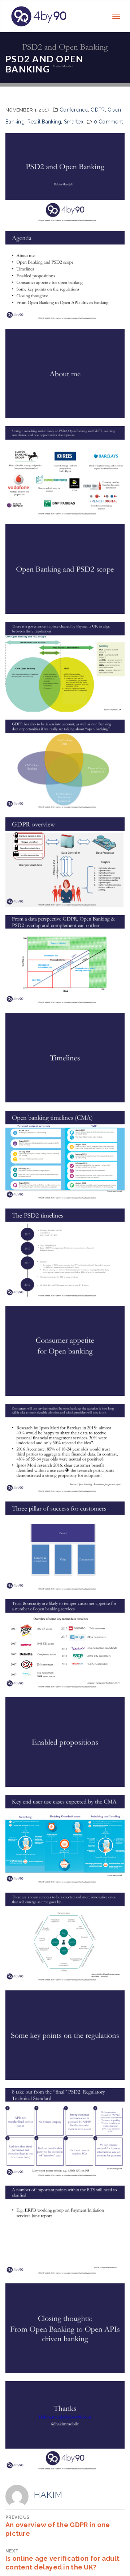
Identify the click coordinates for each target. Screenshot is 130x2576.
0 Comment (109, 122)
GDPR (98, 110)
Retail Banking (44, 122)
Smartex (74, 122)
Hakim (48, 2495)
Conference (74, 110)
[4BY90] (39, 16)
